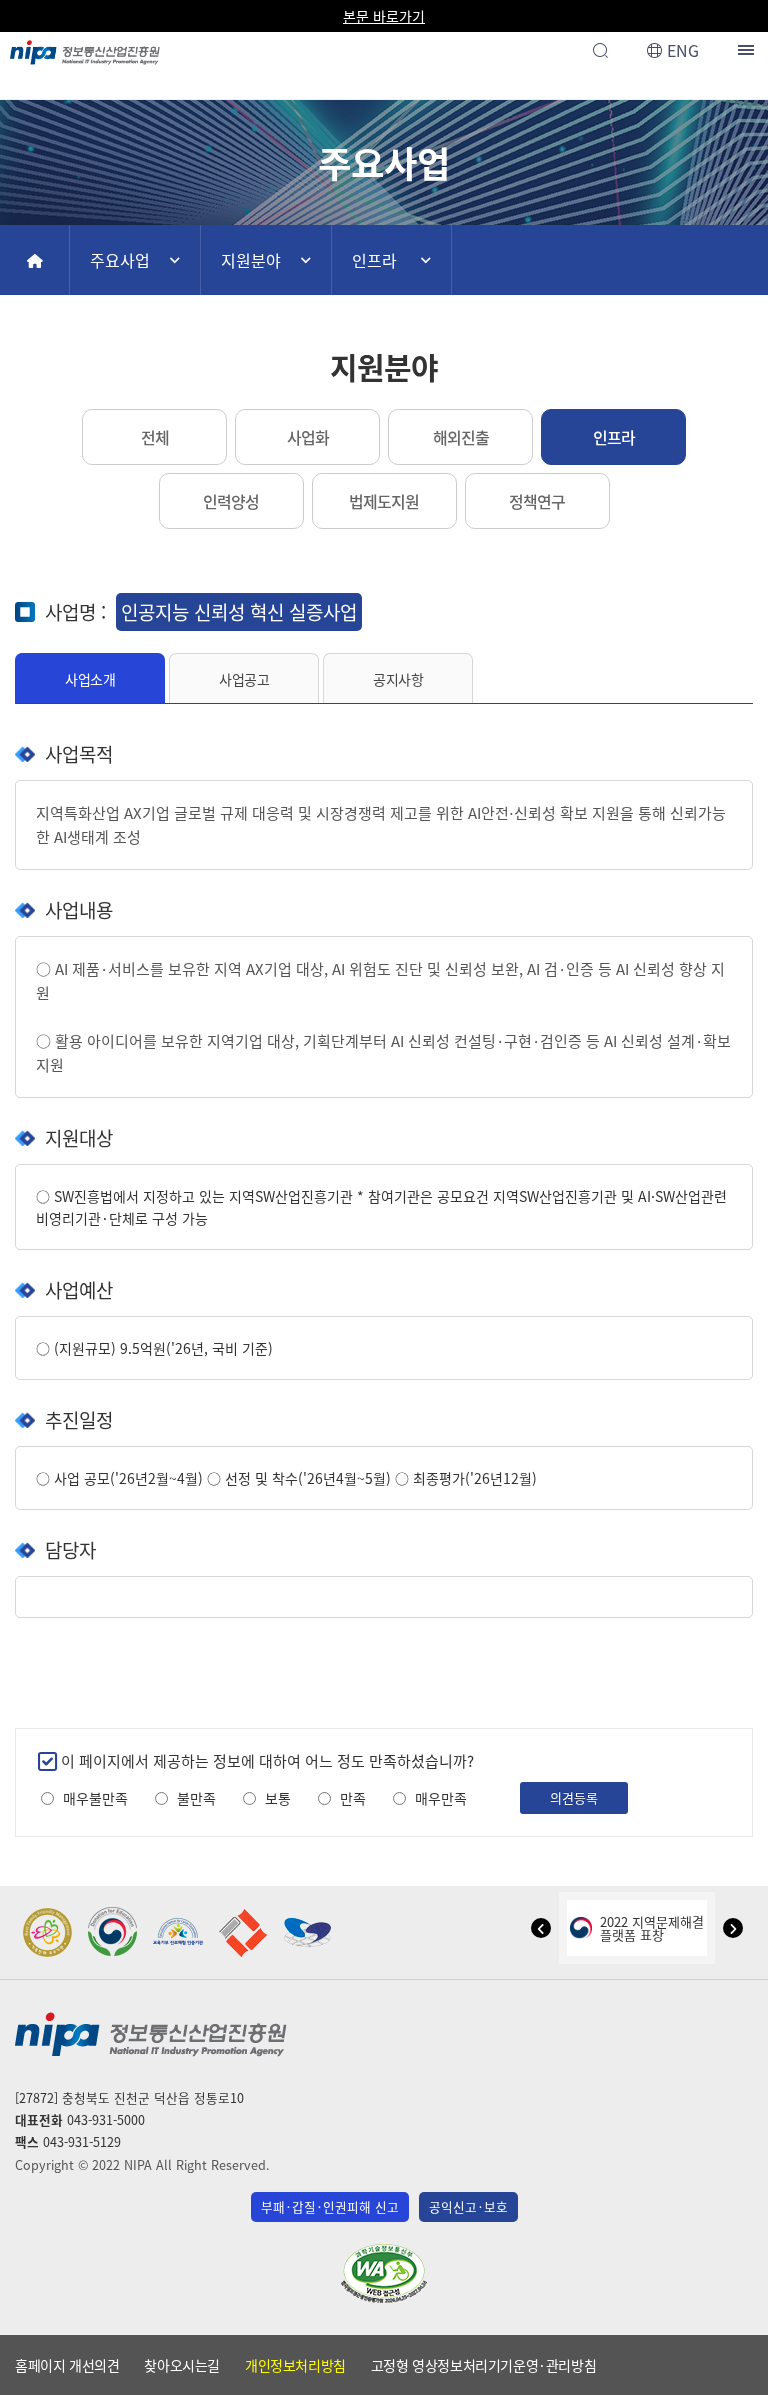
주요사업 (120, 260)
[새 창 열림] (48, 1932)
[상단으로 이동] (733, 2371)
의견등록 (574, 1797)
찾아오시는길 (182, 2365)
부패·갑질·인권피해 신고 (330, 2206)
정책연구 (537, 501)
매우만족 (441, 1798)
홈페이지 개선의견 (67, 2365)
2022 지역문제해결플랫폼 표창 (652, 1928)
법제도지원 (384, 501)
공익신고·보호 (468, 2206)
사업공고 (244, 679)
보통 (278, 1798)
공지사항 (398, 679)
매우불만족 (95, 1798)
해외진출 (461, 437)
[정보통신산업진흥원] (85, 47)
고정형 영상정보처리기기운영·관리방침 (483, 2365)
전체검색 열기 (600, 50)
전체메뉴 (748, 50)
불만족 (196, 1798)
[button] (541, 1928)
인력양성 (231, 501)
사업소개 (90, 679)
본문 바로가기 (384, 16)
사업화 (308, 437)
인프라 (374, 260)
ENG (683, 50)
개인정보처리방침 (295, 2365)
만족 (353, 1798)
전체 (155, 437)
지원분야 (251, 260)
